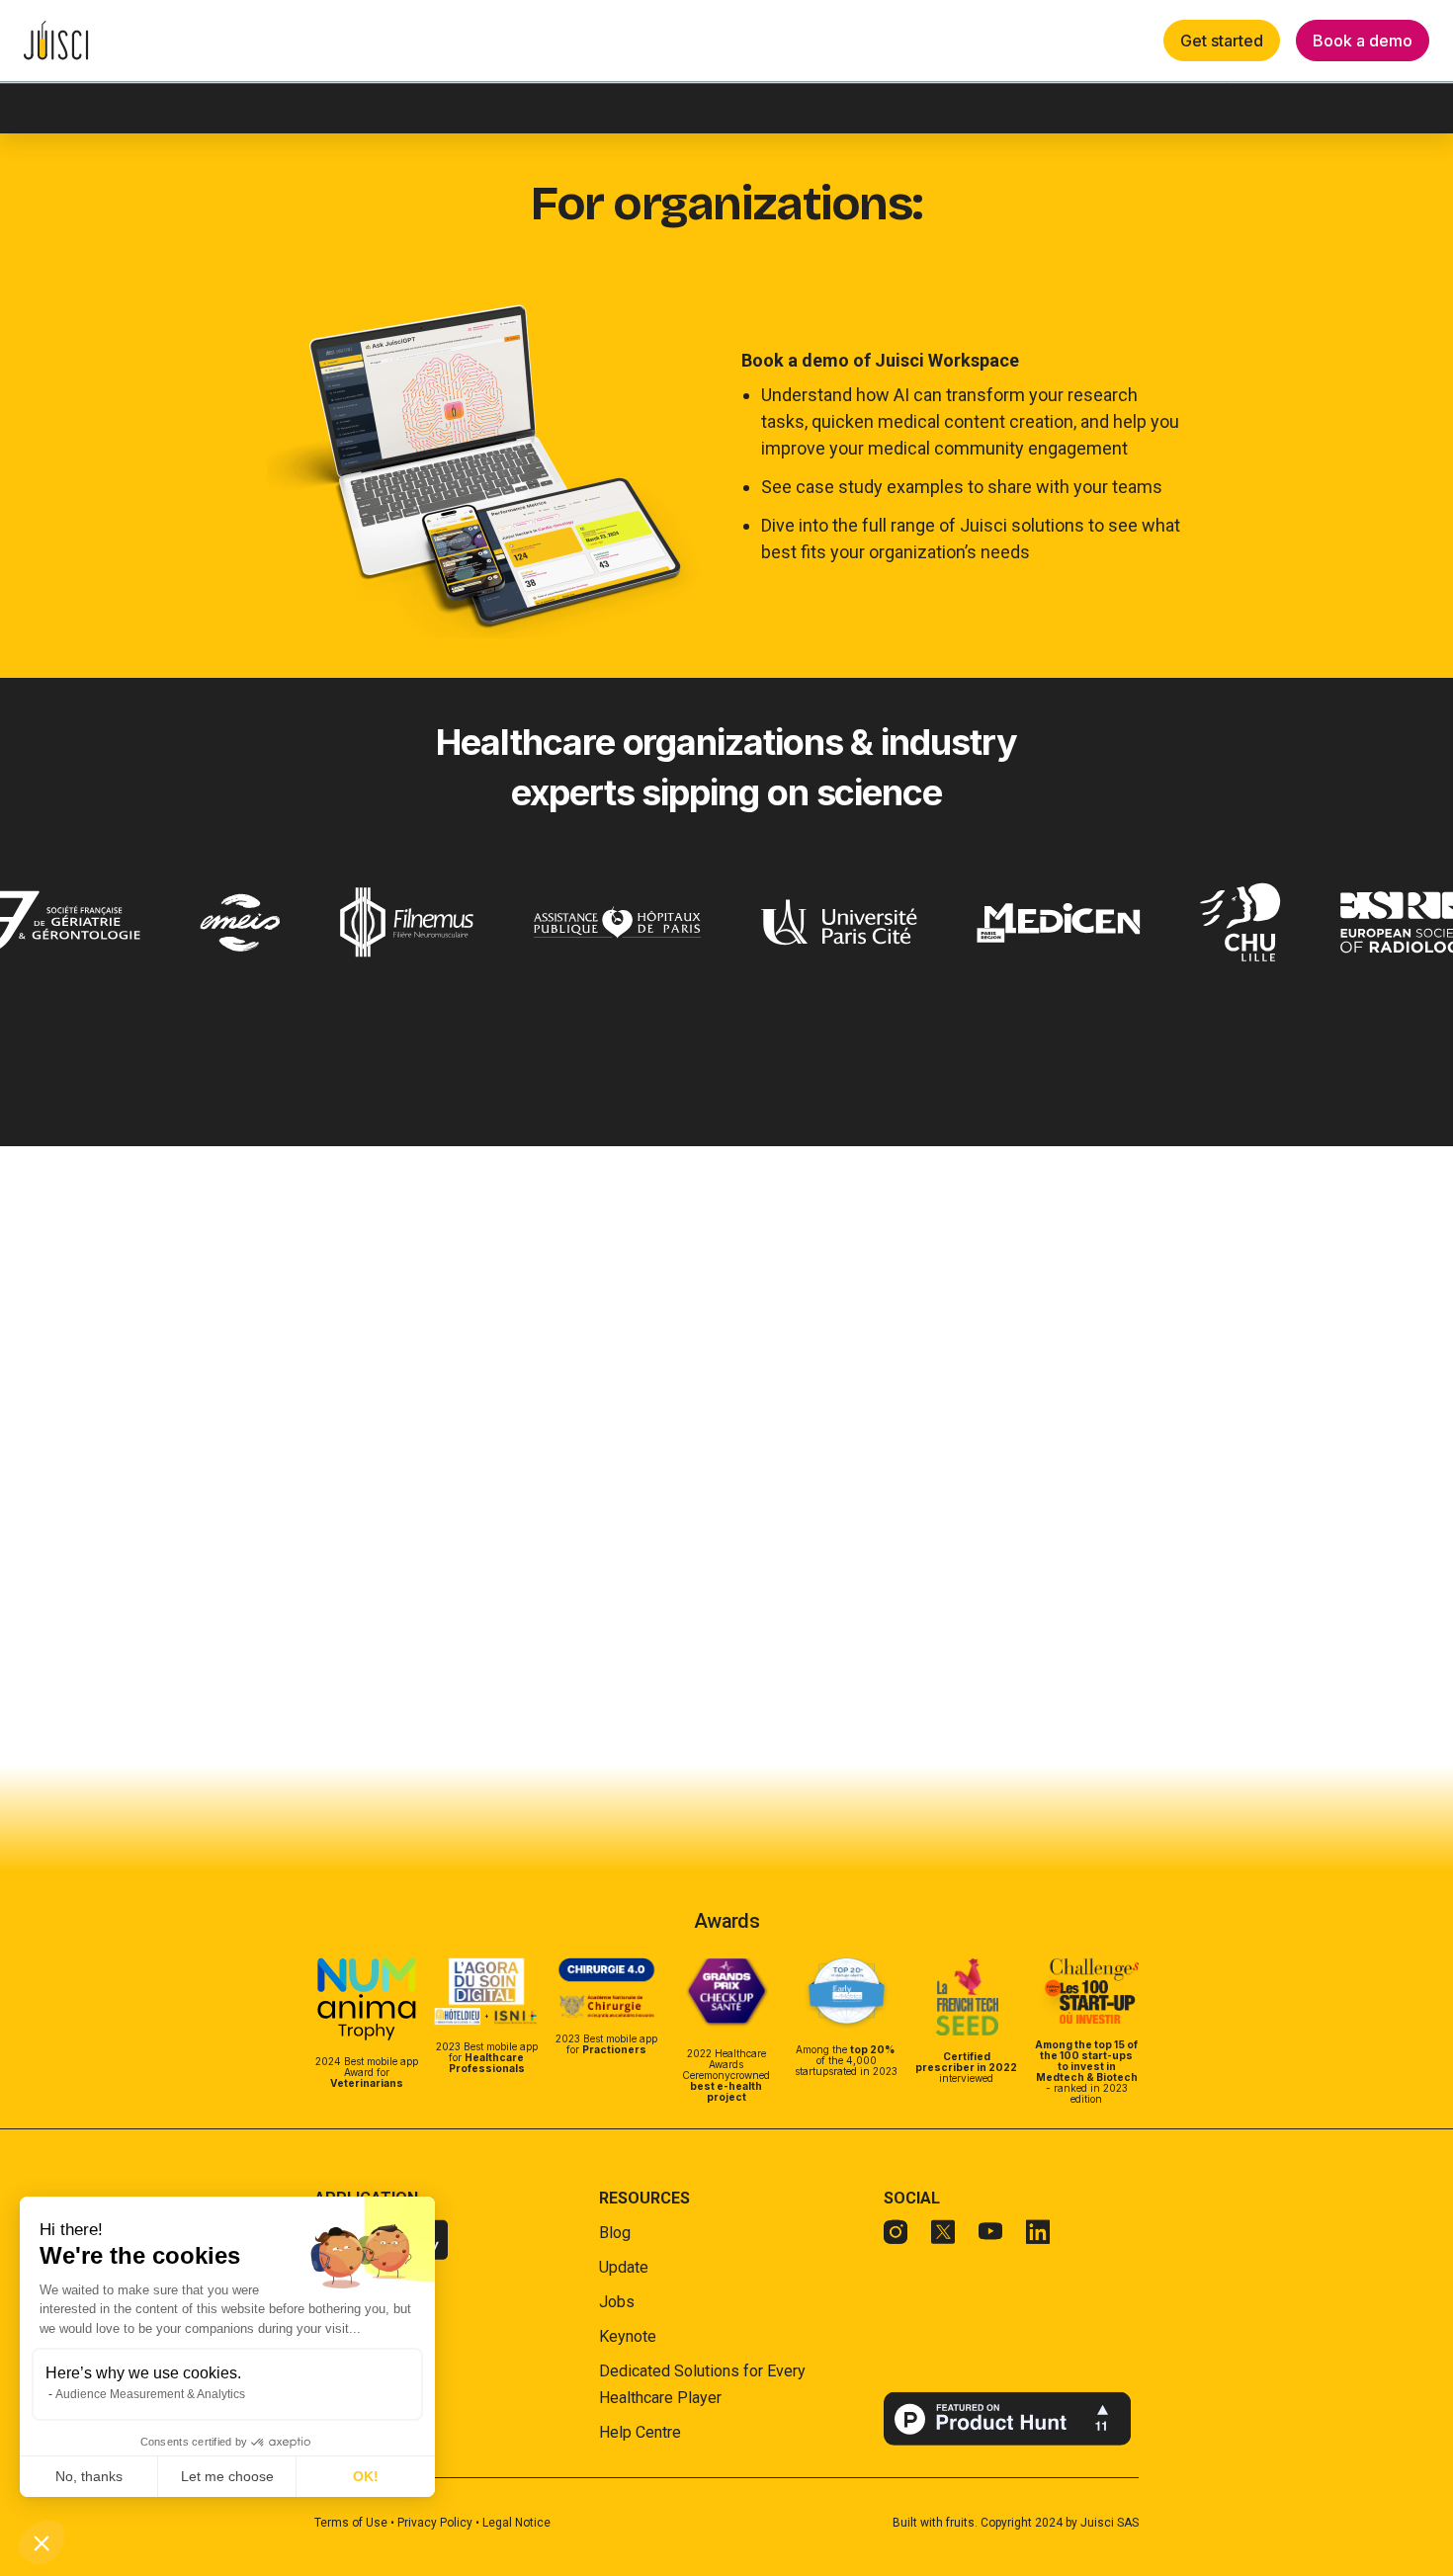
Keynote (628, 2336)
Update (624, 2267)
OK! (366, 2476)
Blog (615, 2233)
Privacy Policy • (440, 2523)
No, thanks (89, 2476)
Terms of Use (352, 2523)
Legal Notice (516, 2523)
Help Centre (640, 2432)
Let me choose (227, 2476)
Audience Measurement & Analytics (150, 2394)
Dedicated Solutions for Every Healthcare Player (702, 2384)
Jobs (617, 2302)
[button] (42, 2542)
